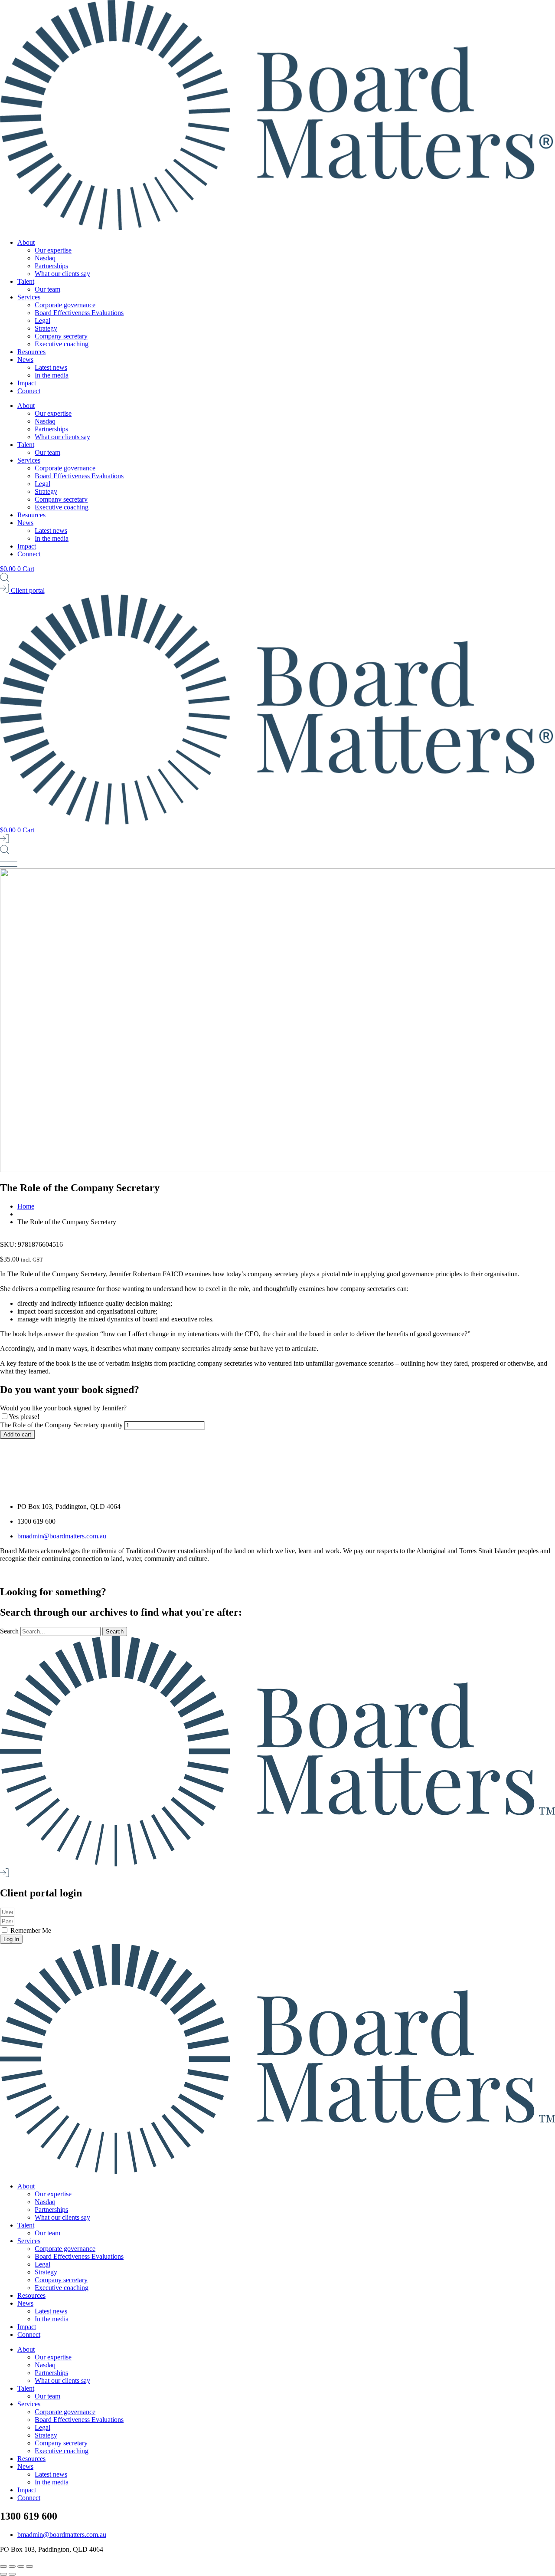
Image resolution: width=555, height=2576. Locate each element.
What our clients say (62, 274)
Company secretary (61, 336)
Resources (31, 352)
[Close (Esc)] (29, 2566)
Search (9, 1631)
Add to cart (17, 1434)
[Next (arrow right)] (12, 2574)
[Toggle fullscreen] (12, 2566)
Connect (29, 391)
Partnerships (51, 266)
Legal (42, 320)
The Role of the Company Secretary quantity (61, 1425)
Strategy (46, 328)
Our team (47, 289)
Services (29, 297)
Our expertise (53, 250)
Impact (27, 383)
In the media (52, 375)
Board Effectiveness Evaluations (79, 313)
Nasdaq (45, 258)
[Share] (21, 2566)
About (26, 242)
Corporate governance (65, 305)
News (25, 360)
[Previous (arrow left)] (3, 2574)
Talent (26, 281)
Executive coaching (62, 344)
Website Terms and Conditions (178, 1573)
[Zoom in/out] (3, 2566)
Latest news (51, 367)
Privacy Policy (112, 1573)
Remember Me (30, 1930)
